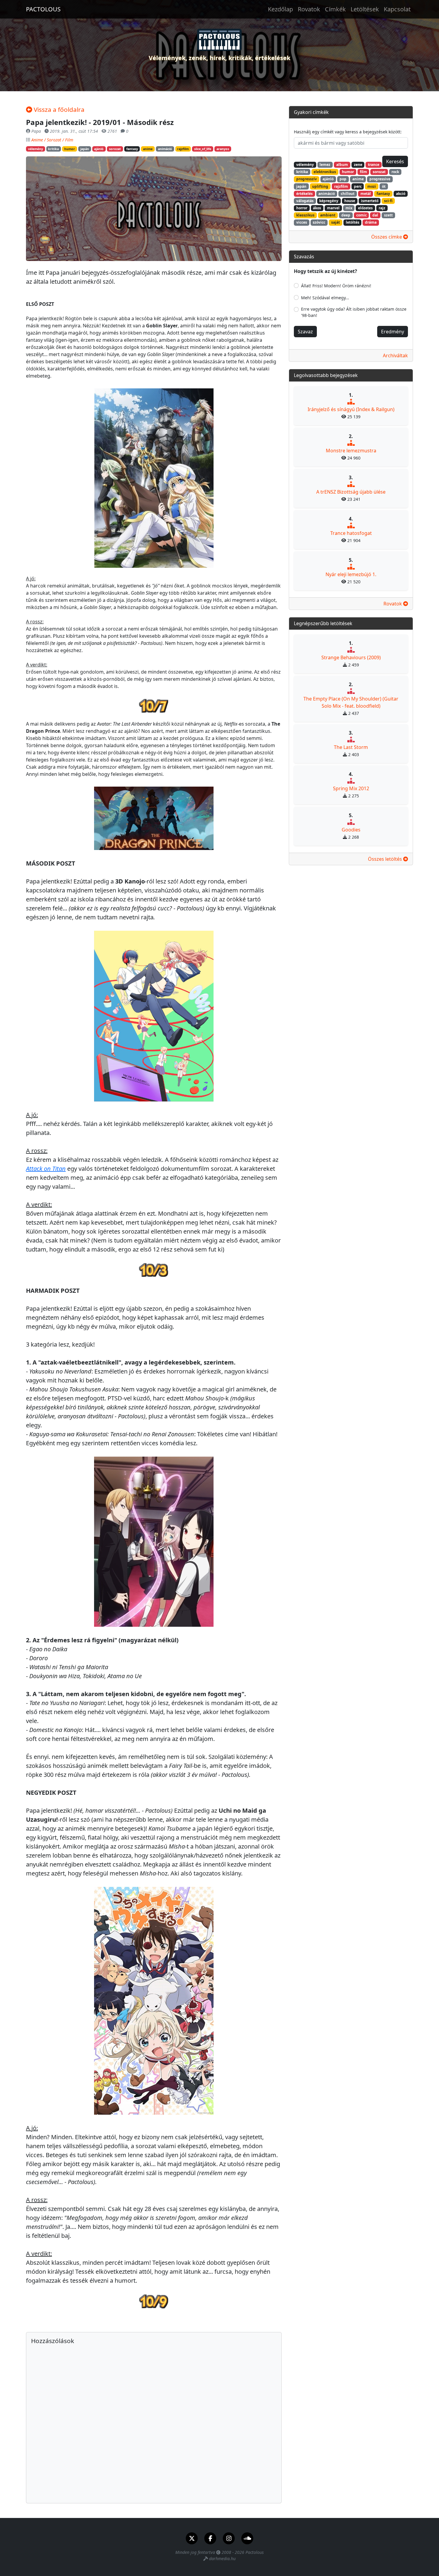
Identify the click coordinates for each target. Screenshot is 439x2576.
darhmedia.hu (222, 2559)
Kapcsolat (397, 9)
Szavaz (305, 332)
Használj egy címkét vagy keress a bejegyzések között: (348, 132)
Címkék (335, 9)
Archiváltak (395, 355)
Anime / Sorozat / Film (52, 140)
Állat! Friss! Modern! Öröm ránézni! (336, 286)
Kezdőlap (280, 9)
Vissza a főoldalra (58, 109)
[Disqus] (154, 2422)
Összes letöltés (386, 859)
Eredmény (393, 332)
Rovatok (309, 9)
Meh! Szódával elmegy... (325, 298)
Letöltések (365, 9)
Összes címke (387, 237)
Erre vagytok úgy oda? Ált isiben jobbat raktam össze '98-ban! (354, 312)
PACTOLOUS (43, 9)
